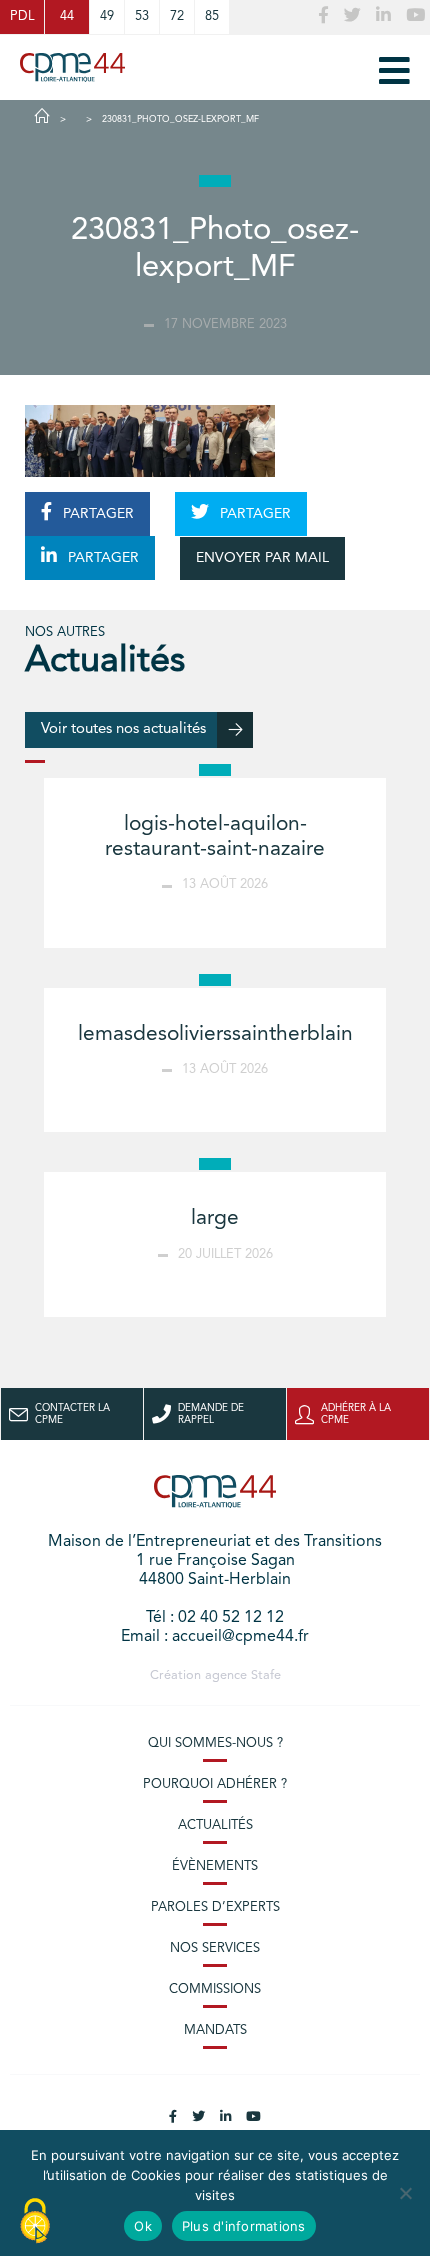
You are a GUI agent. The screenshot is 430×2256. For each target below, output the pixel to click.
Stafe (266, 1675)
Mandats (215, 2030)
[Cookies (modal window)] (35, 2222)
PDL (22, 16)
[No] (405, 2193)
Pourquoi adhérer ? (215, 1784)
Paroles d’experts (215, 1907)
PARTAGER (96, 514)
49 (107, 16)
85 (212, 16)
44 (67, 16)
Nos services (215, 1948)
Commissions (215, 1989)
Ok (143, 2226)
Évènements (215, 1866)
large (215, 1218)
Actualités (215, 1825)
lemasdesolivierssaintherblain (215, 1034)
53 (142, 16)
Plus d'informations (244, 2226)
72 (177, 16)
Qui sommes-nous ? (215, 1743)
